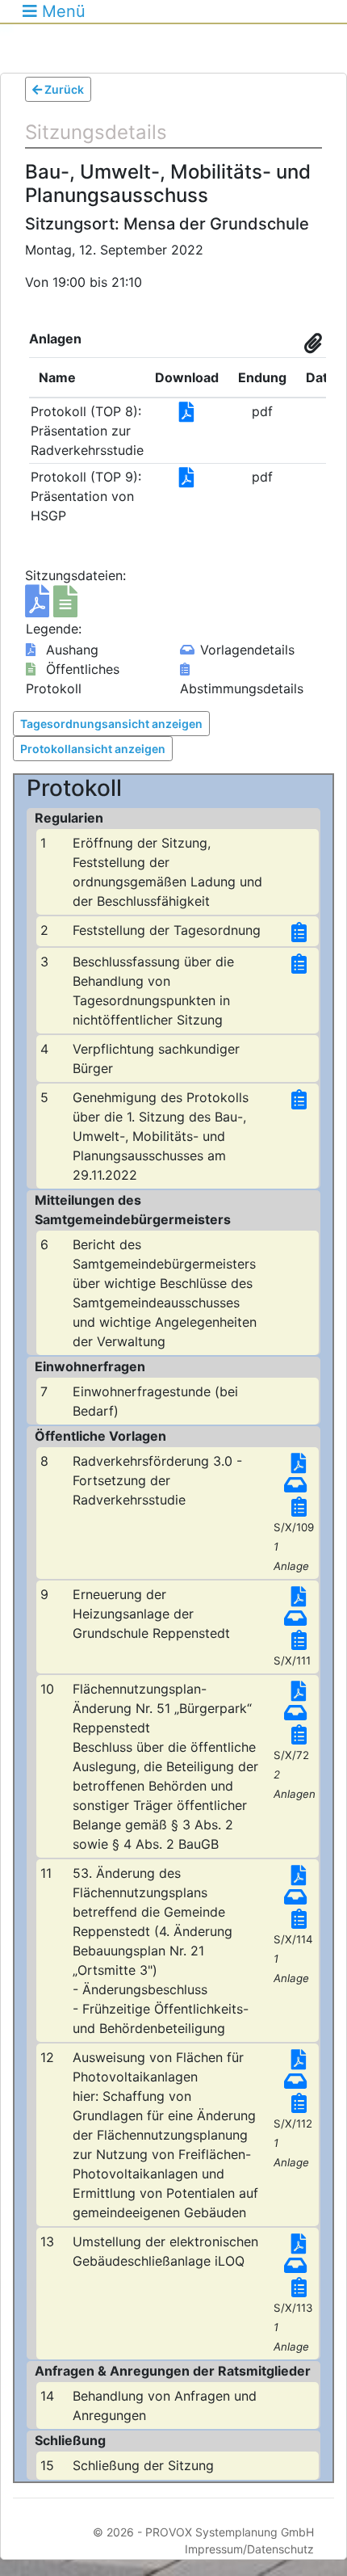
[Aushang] (39, 608)
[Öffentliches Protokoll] (65, 608)
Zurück (63, 89)
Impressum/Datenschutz (249, 2549)
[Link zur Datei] (187, 415)
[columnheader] (87, 377)
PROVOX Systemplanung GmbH (230, 2532)
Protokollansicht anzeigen (93, 749)
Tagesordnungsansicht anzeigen (111, 724)
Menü (61, 11)
